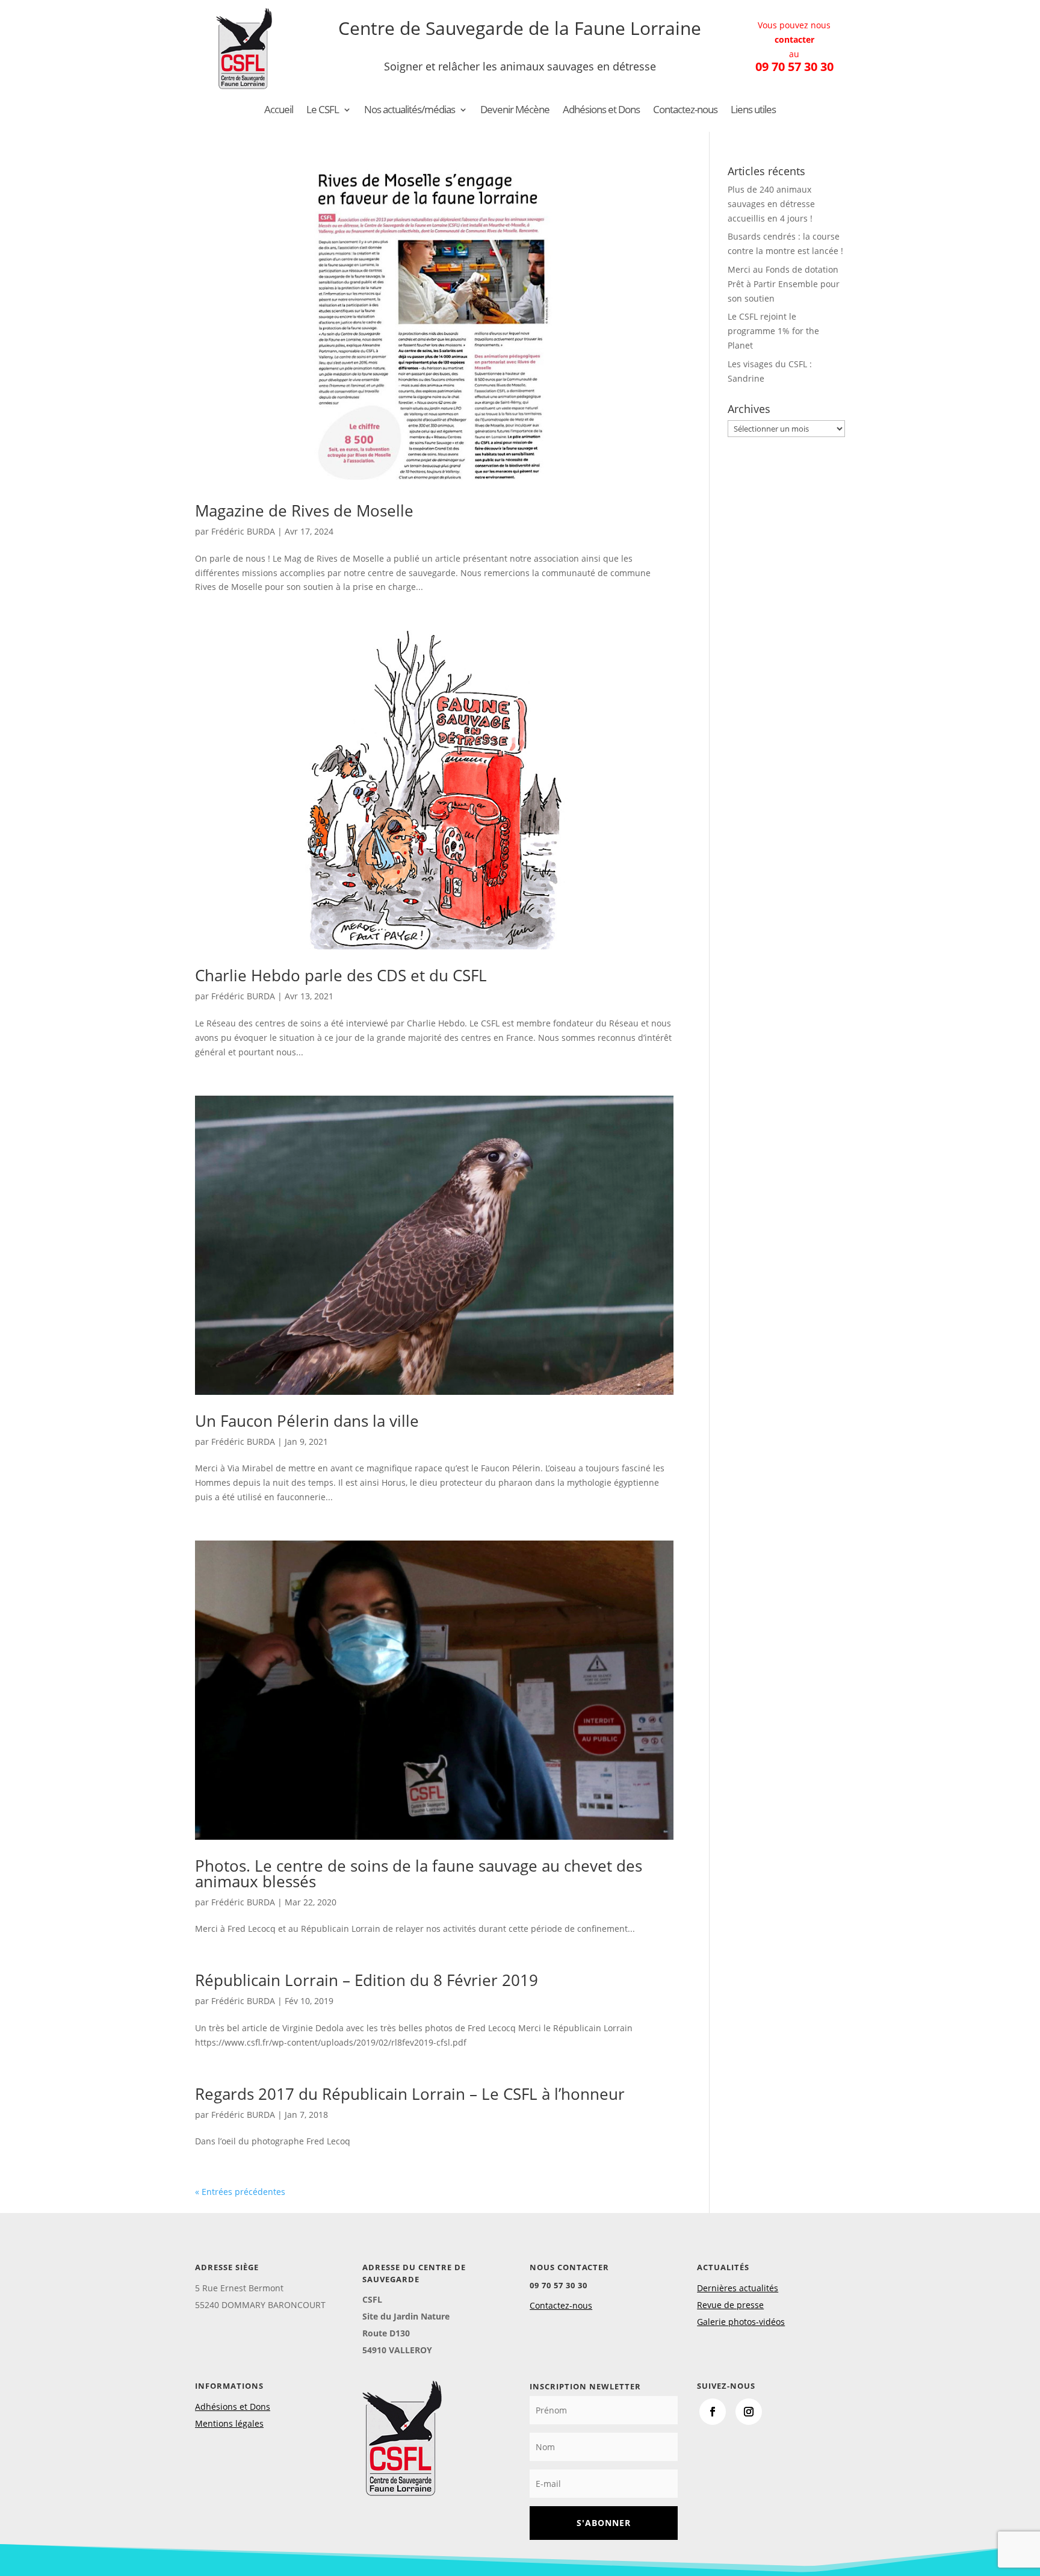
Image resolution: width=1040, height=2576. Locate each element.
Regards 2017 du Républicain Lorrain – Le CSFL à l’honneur (410, 2094)
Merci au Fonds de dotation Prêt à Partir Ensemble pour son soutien (784, 284)
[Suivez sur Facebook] (713, 2412)
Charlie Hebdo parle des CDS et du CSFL (341, 975)
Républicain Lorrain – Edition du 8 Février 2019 (367, 1980)
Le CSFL (323, 111)
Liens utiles (753, 111)
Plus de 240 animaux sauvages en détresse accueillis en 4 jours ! (771, 204)
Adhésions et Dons (601, 111)
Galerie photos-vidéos (741, 2322)
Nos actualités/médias (410, 111)
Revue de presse (730, 2305)
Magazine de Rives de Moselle (304, 511)
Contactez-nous (685, 111)
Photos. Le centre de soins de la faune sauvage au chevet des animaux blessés (419, 1873)
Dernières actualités (738, 2288)
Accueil (279, 111)
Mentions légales (229, 2423)
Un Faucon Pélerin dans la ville (307, 1421)
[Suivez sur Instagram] (749, 2412)
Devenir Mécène (515, 111)
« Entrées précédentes (240, 2192)
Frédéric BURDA (243, 531)
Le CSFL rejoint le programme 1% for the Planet (773, 331)
